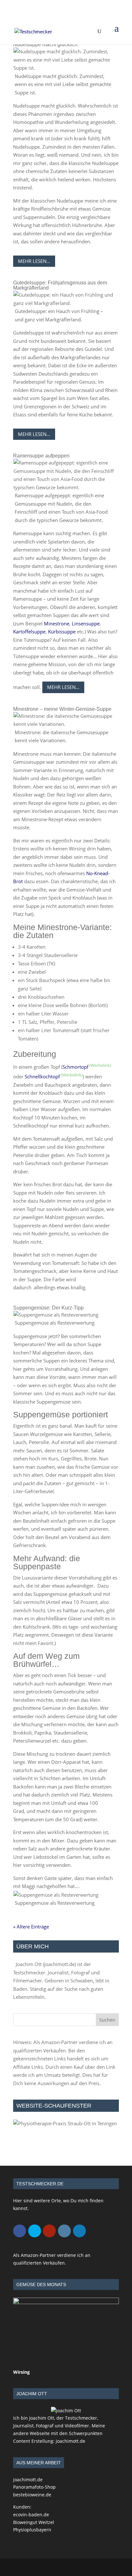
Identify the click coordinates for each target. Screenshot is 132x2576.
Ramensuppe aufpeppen (41, 456)
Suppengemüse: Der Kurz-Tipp (48, 1308)
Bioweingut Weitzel (34, 2522)
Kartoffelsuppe (29, 631)
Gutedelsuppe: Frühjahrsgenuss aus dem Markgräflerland (60, 285)
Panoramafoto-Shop (34, 2487)
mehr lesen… (34, 261)
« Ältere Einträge (31, 1927)
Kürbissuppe (62, 631)
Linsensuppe (86, 623)
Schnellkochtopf (42, 1076)
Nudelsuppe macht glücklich (45, 44)
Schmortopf (75, 1067)
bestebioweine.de (32, 2495)
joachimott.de (59, 1964)
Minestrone (57, 623)
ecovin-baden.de (31, 2515)
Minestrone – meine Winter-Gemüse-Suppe (62, 709)
